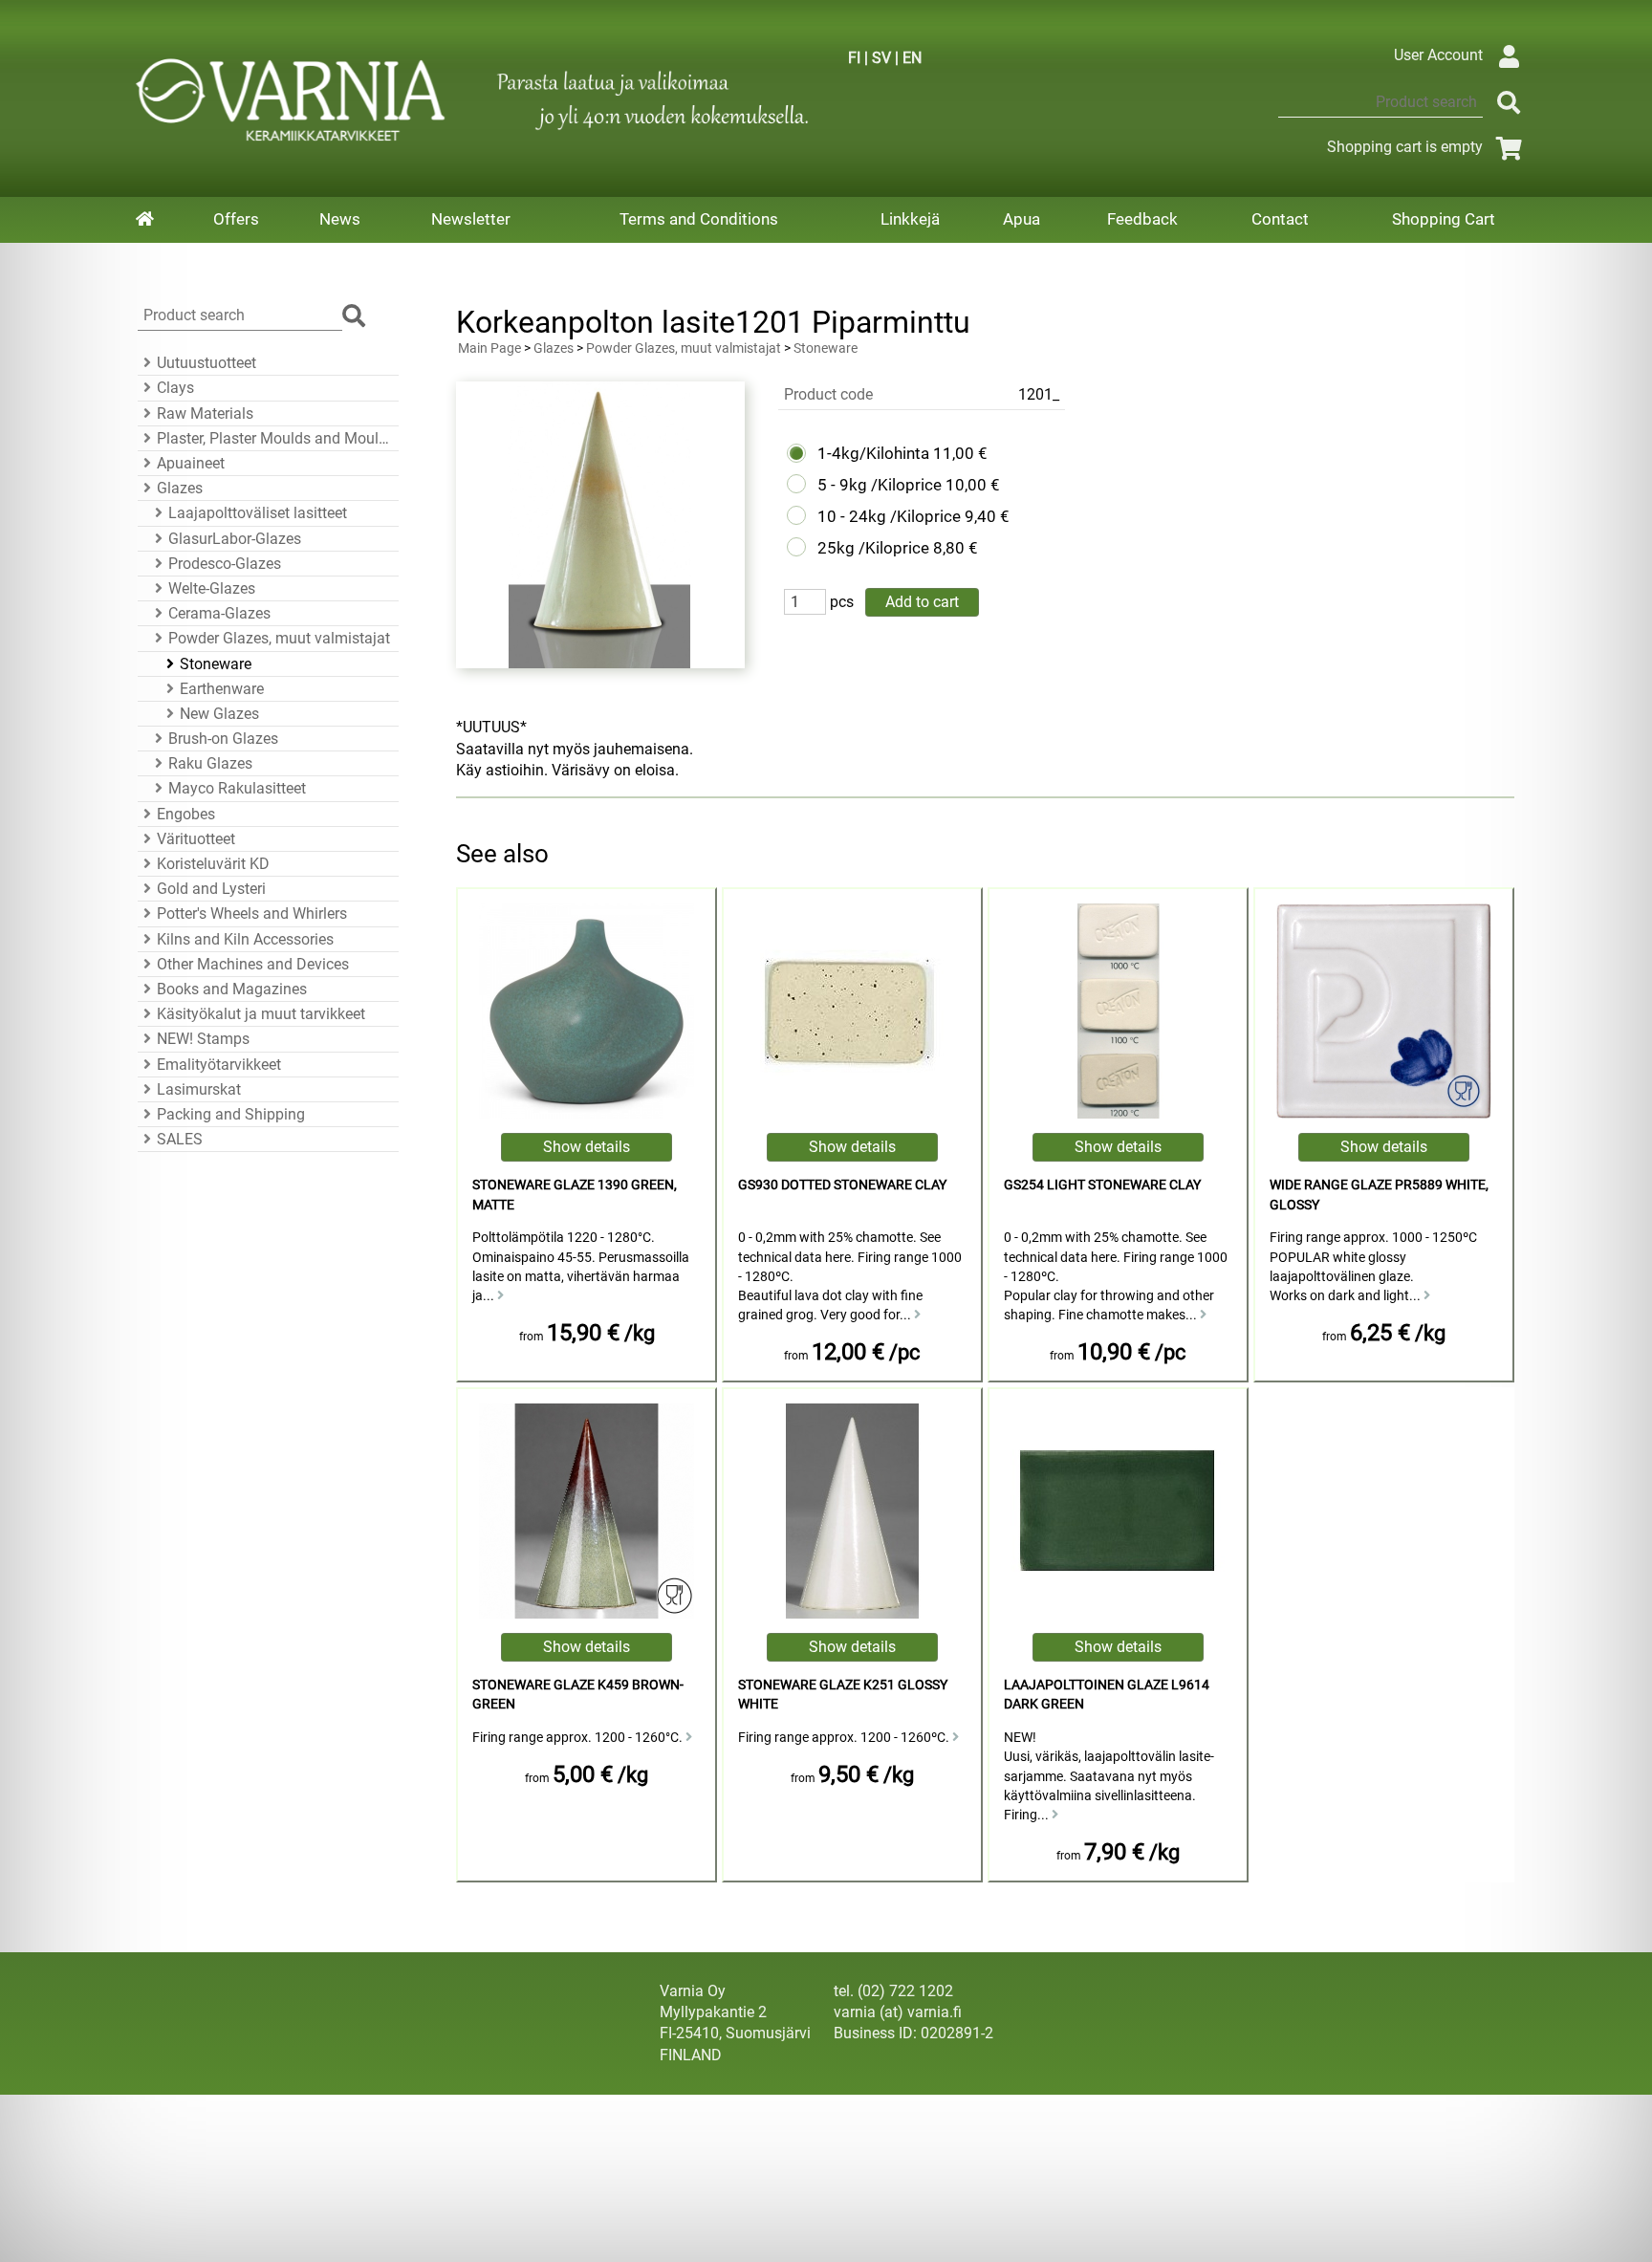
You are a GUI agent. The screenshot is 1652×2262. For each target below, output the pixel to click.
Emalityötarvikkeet (219, 1065)
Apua (1022, 219)
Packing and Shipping (231, 1114)
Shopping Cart (1444, 219)
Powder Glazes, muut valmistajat (279, 638)
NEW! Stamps (203, 1039)
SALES (180, 1139)
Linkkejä (910, 219)
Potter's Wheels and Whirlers (252, 913)
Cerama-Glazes (219, 613)
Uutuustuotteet (206, 363)
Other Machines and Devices (253, 964)
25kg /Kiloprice (873, 548)
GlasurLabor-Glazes (235, 539)
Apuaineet (191, 463)
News (340, 219)
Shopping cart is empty (1405, 147)
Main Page (489, 348)
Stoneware (216, 664)
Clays (175, 388)
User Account (1438, 55)
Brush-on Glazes (223, 739)
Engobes (186, 814)
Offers (236, 219)
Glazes (180, 488)
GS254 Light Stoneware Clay (1102, 1185)
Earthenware (222, 689)
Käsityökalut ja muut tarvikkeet (261, 1014)
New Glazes (219, 714)
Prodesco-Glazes (225, 564)
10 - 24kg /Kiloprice (889, 516)
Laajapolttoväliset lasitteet (258, 513)
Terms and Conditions (699, 219)
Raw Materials (205, 413)
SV (881, 58)
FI (854, 58)
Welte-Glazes (212, 588)
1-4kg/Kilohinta (873, 453)
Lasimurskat (199, 1089)
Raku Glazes (210, 763)
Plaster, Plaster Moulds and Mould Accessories (275, 438)
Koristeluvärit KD (213, 864)
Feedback (1142, 219)
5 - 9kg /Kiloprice (880, 485)
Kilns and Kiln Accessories (245, 939)
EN (912, 58)
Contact (1280, 219)
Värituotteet (196, 839)
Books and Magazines (232, 989)
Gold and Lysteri (211, 889)
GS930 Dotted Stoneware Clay (842, 1185)
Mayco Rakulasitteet (237, 788)
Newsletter (471, 219)
